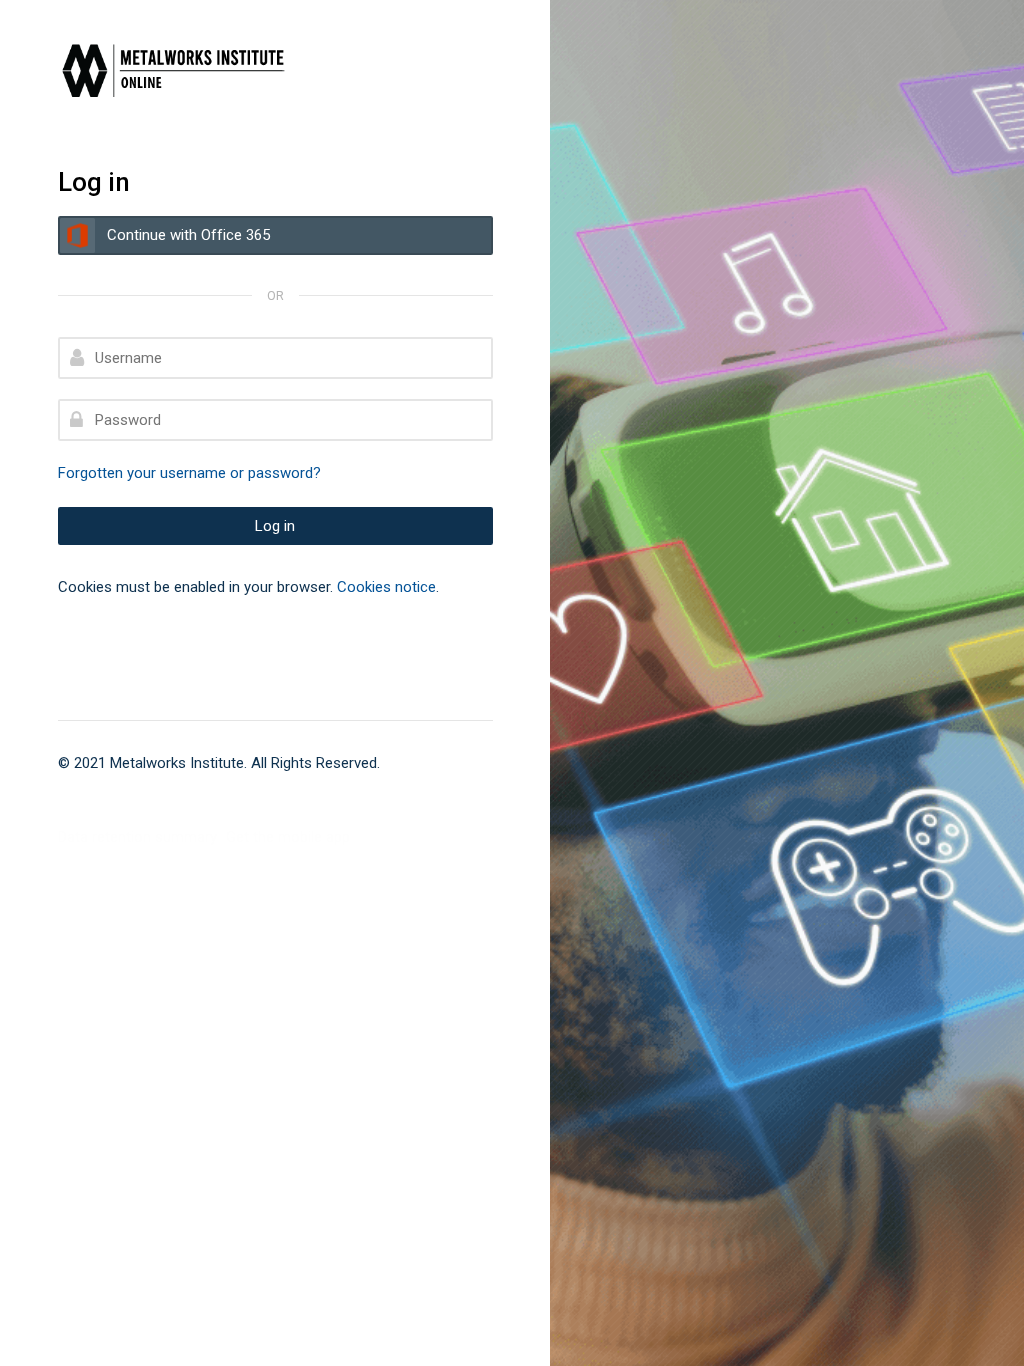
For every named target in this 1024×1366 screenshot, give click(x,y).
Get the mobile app (288, 837)
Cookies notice (386, 587)
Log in (275, 526)
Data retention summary (137, 837)
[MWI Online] (202, 71)
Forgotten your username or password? (189, 473)
